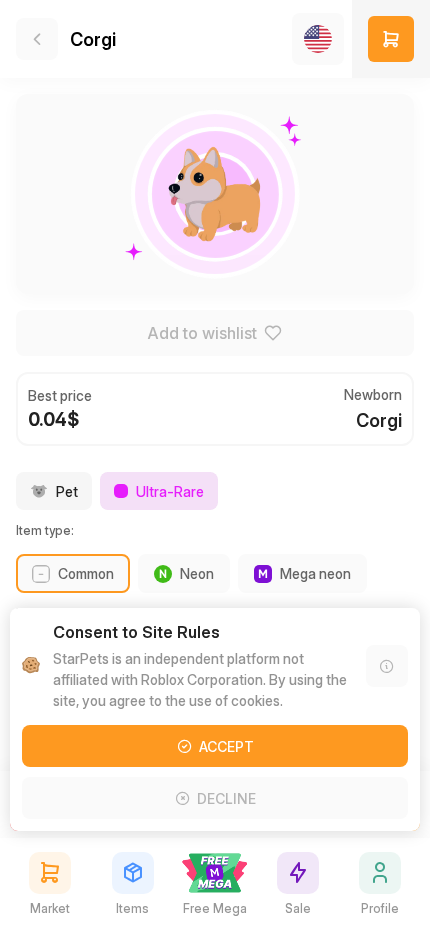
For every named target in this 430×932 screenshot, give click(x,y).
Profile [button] (380, 908)
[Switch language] (318, 39)
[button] (391, 39)
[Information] (387, 666)
